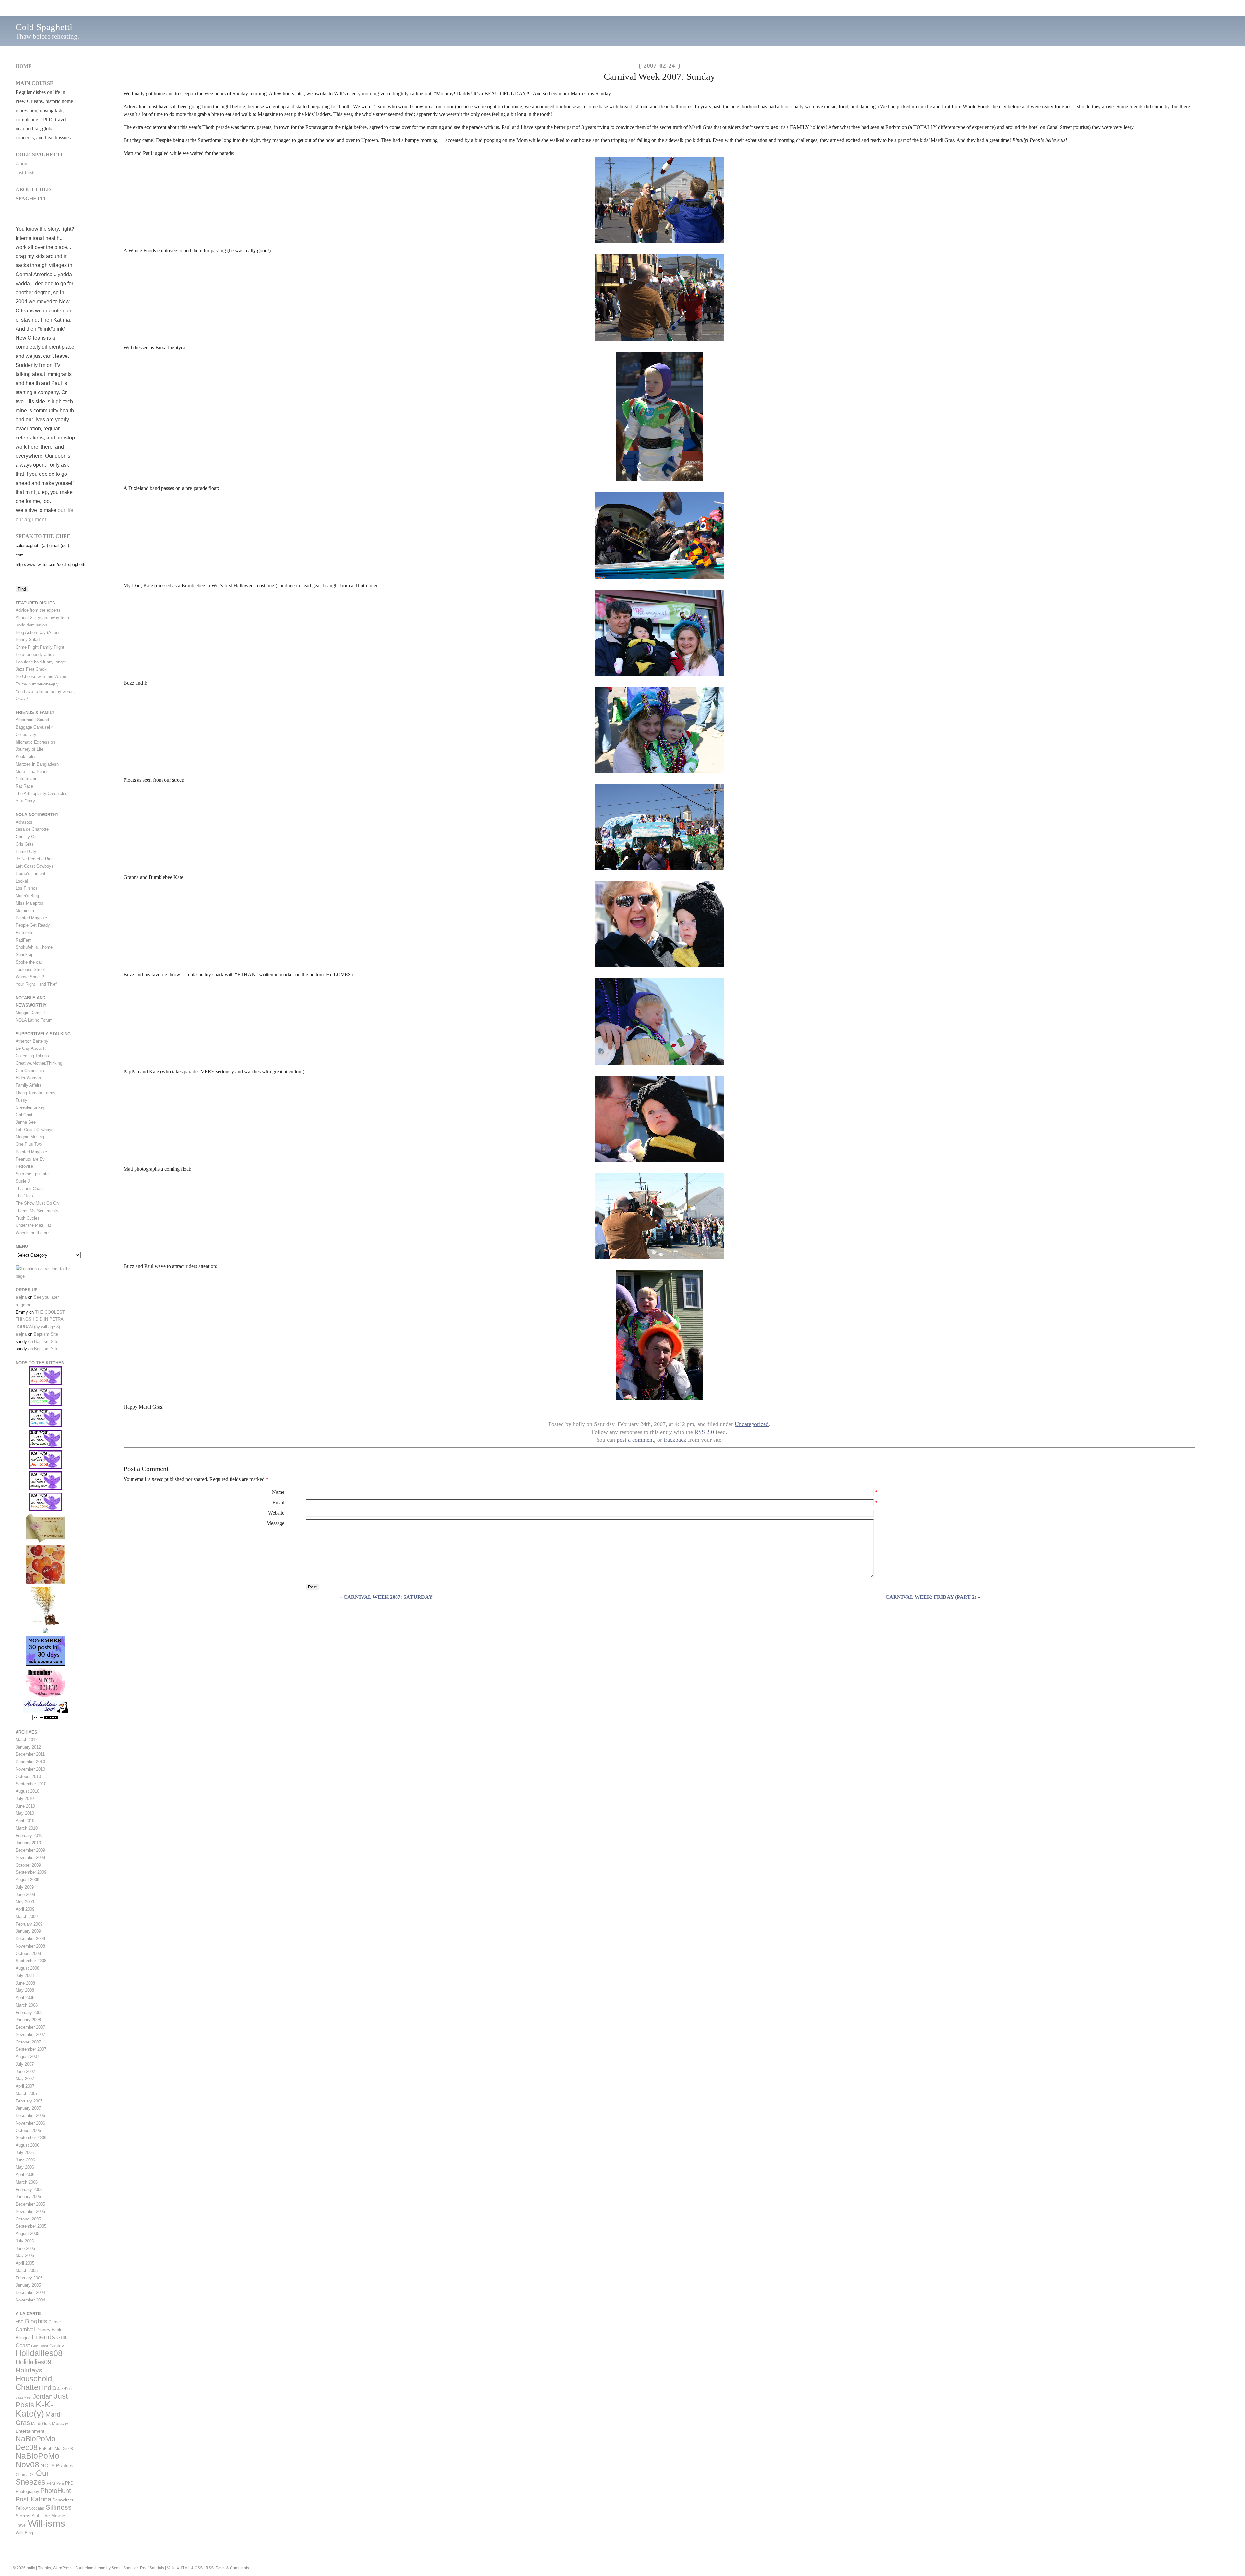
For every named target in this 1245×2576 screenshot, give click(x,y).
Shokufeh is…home (34, 947)
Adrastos (24, 822)
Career (55, 2322)
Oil (32, 2475)
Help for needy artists (36, 655)
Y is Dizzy (25, 801)
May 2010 (25, 1813)
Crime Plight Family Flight (40, 647)
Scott (116, 2568)
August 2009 (27, 1880)
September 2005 (31, 2226)
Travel (21, 2525)
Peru (51, 2483)
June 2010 (25, 1806)
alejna (21, 1297)
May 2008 (25, 1990)
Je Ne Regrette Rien (35, 859)
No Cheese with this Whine (41, 677)
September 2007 (31, 2049)
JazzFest (65, 2389)
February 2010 (29, 1836)
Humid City (26, 852)
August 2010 (27, 1791)
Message (275, 1523)
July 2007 (25, 2064)
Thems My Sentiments (37, 1211)
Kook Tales (26, 757)
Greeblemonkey (30, 1107)
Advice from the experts (38, 610)
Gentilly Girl (27, 837)
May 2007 (25, 2079)
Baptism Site (46, 1334)
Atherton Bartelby (32, 1041)
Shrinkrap (24, 955)
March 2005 (27, 2271)
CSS (199, 2568)
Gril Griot (24, 1115)
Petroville (24, 1166)
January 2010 (28, 1843)
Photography (27, 2492)
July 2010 (25, 1799)
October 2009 (28, 1865)
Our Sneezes (32, 2478)
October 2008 (28, 1954)
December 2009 (30, 1850)
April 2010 (25, 1821)
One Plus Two (29, 1144)
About (22, 164)
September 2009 (31, 1872)
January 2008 (28, 2020)
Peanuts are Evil (31, 1159)
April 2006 (25, 2175)
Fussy (21, 1100)
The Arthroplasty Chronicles (41, 794)
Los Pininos (27, 888)
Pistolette (24, 933)
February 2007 (29, 2101)
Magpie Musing (30, 1137)
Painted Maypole (31, 918)
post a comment (635, 1440)
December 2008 (30, 1939)
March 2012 (27, 1740)
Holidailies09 (33, 2362)
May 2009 (25, 1902)
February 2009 (29, 1924)
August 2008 (27, 1968)
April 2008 (25, 1998)
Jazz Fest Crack (31, 669)
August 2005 (27, 2234)
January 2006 (28, 2197)
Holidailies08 (39, 2353)
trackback (675, 1440)
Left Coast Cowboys (35, 866)
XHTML (183, 2568)
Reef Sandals (152, 2568)
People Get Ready (33, 925)
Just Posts (25, 173)
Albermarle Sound (32, 720)
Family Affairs (29, 1085)
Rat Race (24, 786)
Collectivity (26, 735)
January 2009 (28, 1931)
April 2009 (25, 1909)
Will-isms (47, 2523)
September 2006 (31, 2138)
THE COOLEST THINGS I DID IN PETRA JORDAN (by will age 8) (40, 1320)
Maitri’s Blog (27, 896)
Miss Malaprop (29, 903)
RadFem (24, 940)
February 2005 (29, 2278)
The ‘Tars (24, 1196)
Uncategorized (752, 1424)
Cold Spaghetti (44, 27)
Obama (22, 2475)
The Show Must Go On (37, 1203)
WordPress (63, 2568)
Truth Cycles (28, 1218)
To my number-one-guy (37, 684)
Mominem (25, 911)
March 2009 (27, 1917)
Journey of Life (30, 749)
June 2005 (25, 2248)
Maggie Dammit (30, 1013)
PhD (69, 2483)
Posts (220, 2568)
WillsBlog (24, 2533)
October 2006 (28, 2131)
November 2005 (30, 2212)
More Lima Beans (32, 772)
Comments (239, 2568)
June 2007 (25, 2072)
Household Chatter (34, 2383)
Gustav (57, 2346)
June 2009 (25, 1895)
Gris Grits (25, 844)
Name (278, 1492)
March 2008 (27, 2005)
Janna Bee (26, 1122)
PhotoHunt (56, 2491)
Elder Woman (28, 1078)
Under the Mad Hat (33, 1225)
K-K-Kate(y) (34, 2409)
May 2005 (25, 2256)
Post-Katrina (33, 2499)
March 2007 (27, 2094)
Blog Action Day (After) (37, 632)
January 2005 (28, 2285)
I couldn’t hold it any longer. (41, 662)
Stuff (36, 2516)
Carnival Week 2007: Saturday (388, 1597)
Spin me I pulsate (32, 1174)
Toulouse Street (30, 970)
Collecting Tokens (32, 1056)
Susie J (23, 1181)
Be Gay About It (31, 1048)
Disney (43, 2330)
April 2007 (25, 2086)
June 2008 (25, 1983)
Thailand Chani (30, 1189)
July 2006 (25, 2153)
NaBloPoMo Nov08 (37, 2460)
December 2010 (30, 1762)
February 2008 (29, 2013)
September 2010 (31, 1784)
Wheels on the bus (33, 1233)
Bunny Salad (28, 640)
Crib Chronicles (30, 1071)
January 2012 (28, 1747)
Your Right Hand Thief (36, 984)
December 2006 (30, 2116)
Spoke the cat (29, 962)
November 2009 (30, 1858)
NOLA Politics (57, 2466)
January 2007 (28, 2108)
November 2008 (30, 1946)
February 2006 (29, 2190)
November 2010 (30, 1769)
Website (276, 1513)
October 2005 (28, 2219)
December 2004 (30, 2293)
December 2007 (30, 2027)
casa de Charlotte (32, 829)
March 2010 (27, 1828)
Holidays (29, 2370)
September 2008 (31, 1961)
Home (24, 66)
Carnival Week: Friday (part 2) (931, 1597)
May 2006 (25, 2167)
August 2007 (27, 2057)
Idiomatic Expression (35, 742)
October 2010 (28, 1777)
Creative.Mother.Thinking (39, 1063)
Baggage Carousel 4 (35, 727)
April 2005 (25, 2263)
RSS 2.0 (704, 1432)
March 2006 (27, 2182)
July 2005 (25, 2241)
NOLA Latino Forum (34, 1020)
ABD (20, 2322)
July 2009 (25, 1887)
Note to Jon (26, 779)
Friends (43, 2337)
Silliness (59, 2507)
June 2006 (25, 2160)
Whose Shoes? (30, 977)
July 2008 (25, 1976)
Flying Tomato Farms (36, 1093)
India (49, 2388)
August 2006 (27, 2145)
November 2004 (30, 2300)
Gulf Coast (40, 2346)
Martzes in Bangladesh (37, 764)
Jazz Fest (24, 2397)
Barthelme (84, 2568)
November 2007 (30, 2035)
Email (278, 1502)
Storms (23, 2516)
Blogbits (36, 2321)
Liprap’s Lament (30, 874)
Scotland (37, 2508)
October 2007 (28, 2042)
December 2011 (30, 1754)
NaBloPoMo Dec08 (36, 2443)
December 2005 (30, 2204)
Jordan (43, 2396)
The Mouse (53, 2516)
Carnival (25, 2329)
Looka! (22, 881)
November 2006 (30, 2123)
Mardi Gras (41, 2424)
